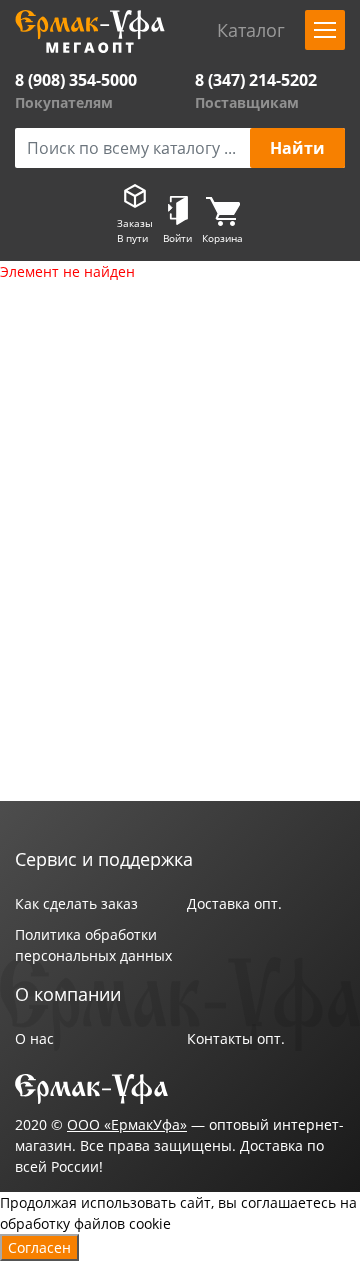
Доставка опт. (234, 903)
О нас (34, 1038)
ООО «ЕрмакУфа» (127, 1124)
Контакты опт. (236, 1038)
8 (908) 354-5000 (76, 80)
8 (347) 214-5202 (256, 80)
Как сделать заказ (76, 903)
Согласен (39, 1247)
